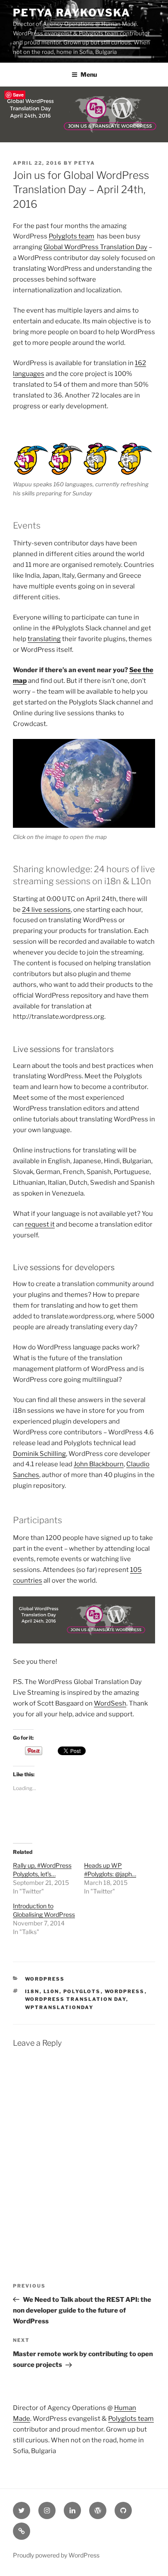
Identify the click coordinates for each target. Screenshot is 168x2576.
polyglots (82, 1991)
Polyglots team (72, 236)
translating (44, 639)
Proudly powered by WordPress (56, 2555)
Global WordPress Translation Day (95, 247)
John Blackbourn (99, 1464)
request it (40, 1224)
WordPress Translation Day (76, 1999)
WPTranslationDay (59, 2007)
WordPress (45, 1979)
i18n (32, 1991)
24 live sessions (46, 910)
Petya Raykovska (72, 13)
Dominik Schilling (39, 1454)
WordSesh (110, 1703)
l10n (51, 1991)
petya (85, 163)
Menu (89, 74)
